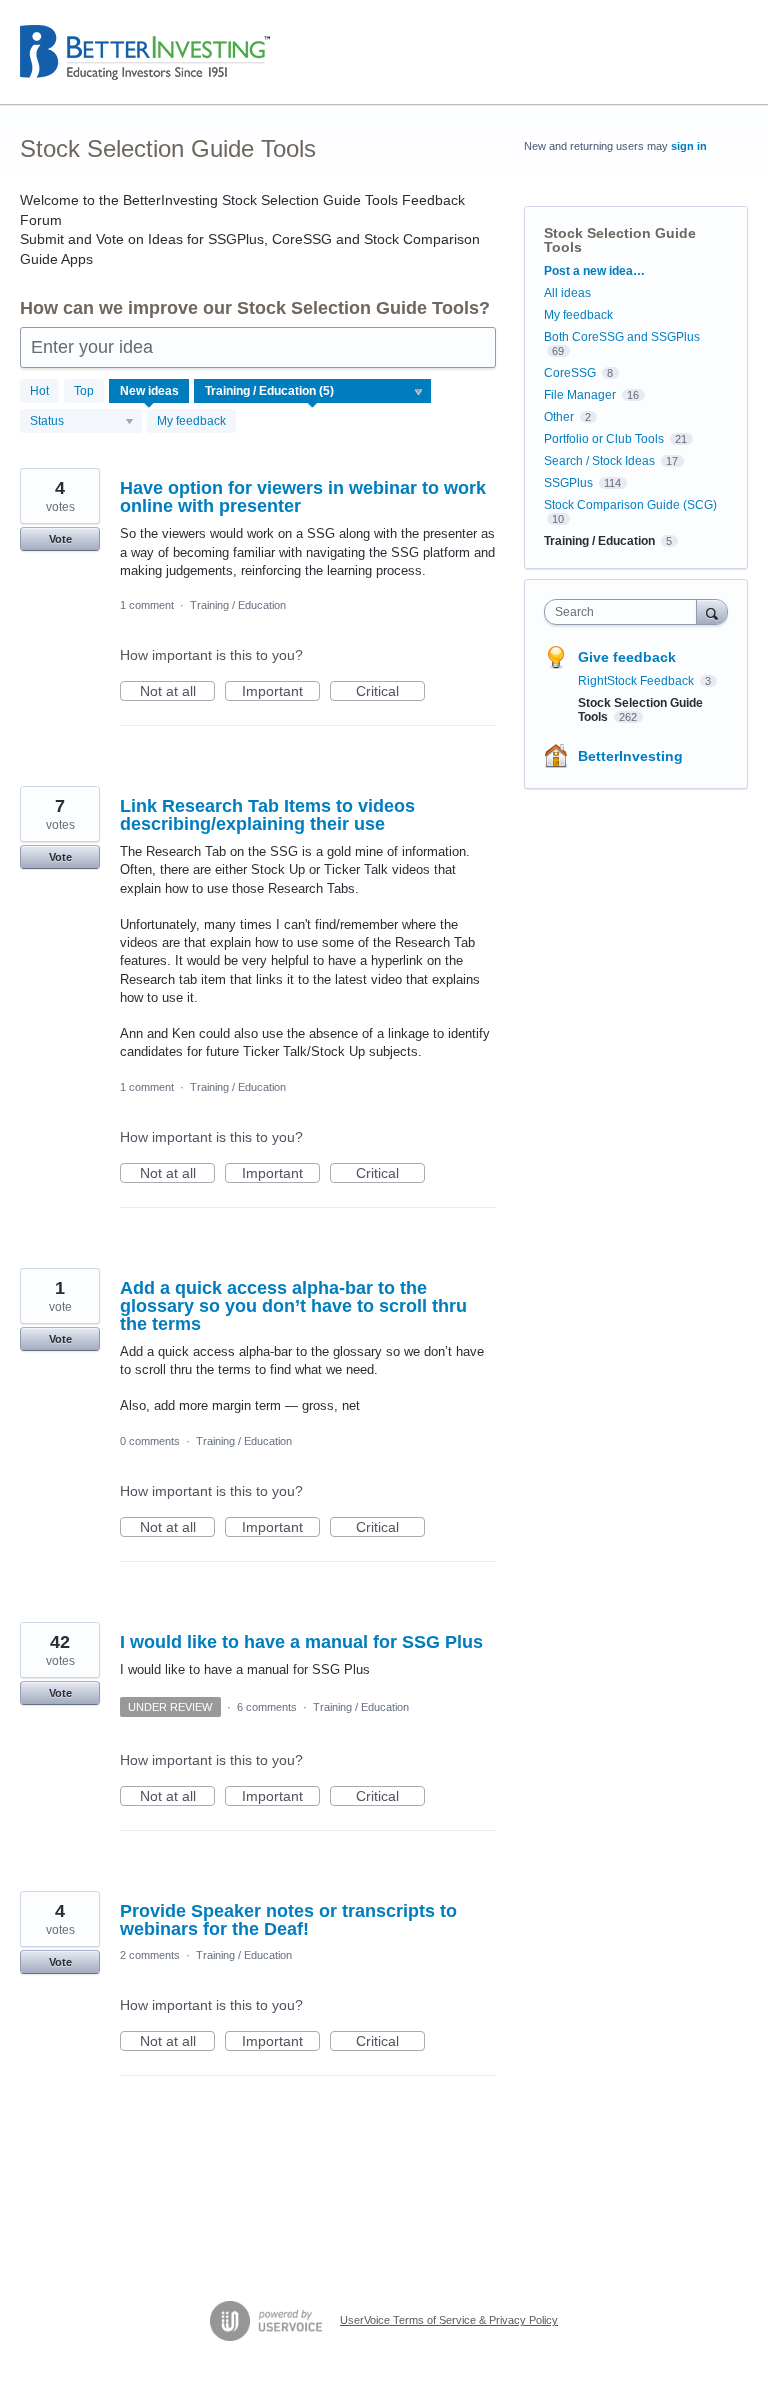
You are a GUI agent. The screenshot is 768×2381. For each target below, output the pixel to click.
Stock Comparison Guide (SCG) (630, 505)
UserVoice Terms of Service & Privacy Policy (449, 2320)
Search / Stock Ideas (599, 461)
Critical (390, 692)
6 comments (267, 1707)
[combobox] (625, 612)
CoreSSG (570, 373)
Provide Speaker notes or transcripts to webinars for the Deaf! (288, 1920)
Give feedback (627, 657)
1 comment (147, 605)
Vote (60, 539)
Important (281, 692)
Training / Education (238, 605)
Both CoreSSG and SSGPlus (622, 337)
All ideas (567, 293)
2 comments (150, 1955)
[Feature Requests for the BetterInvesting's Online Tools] (145, 52)
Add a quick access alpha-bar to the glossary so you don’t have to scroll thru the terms (293, 1306)
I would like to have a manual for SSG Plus (301, 1642)
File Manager (580, 395)
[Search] (712, 611)
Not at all (177, 692)
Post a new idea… (594, 271)
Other (559, 417)
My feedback (191, 421)
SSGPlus (568, 483)
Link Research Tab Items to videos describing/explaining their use (267, 815)
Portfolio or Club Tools (604, 439)
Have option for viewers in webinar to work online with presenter (303, 497)
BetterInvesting (630, 756)
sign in (689, 146)
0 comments (150, 1441)
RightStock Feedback (637, 681)
